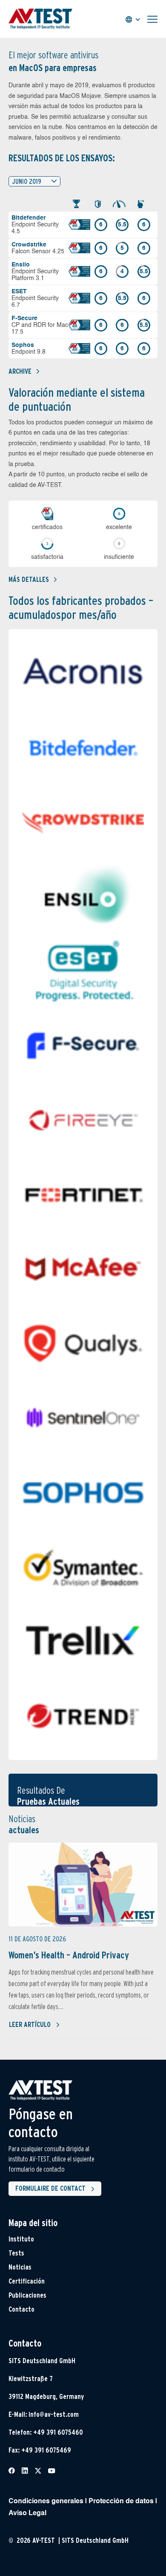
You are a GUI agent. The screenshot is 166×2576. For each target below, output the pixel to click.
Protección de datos (121, 2502)
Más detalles (29, 580)
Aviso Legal (27, 2513)
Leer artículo (30, 2025)
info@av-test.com (54, 2414)
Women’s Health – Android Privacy (69, 1955)
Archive (20, 371)
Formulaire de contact (50, 2188)
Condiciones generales (46, 2502)
